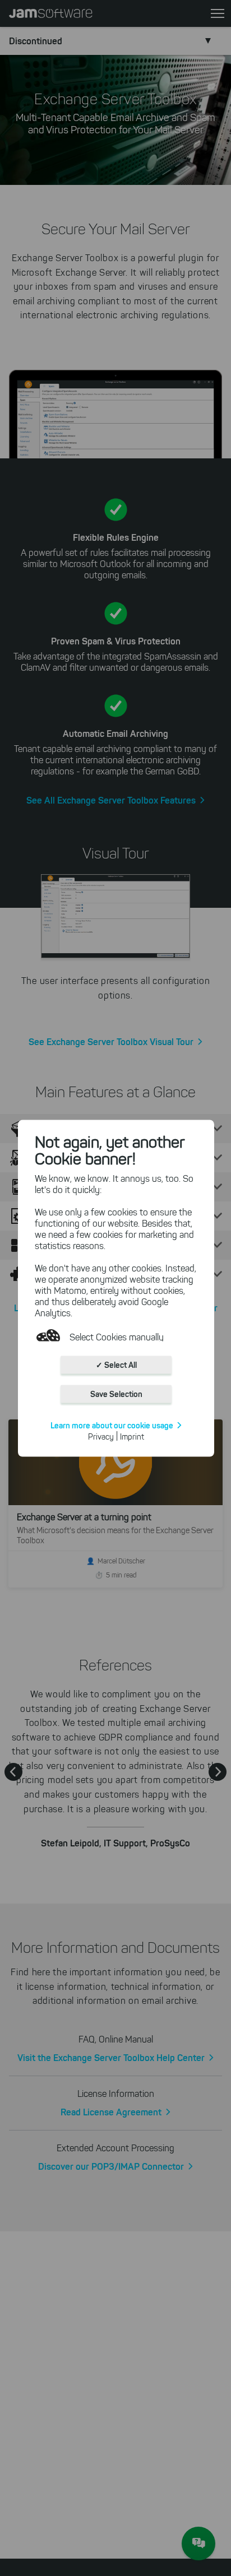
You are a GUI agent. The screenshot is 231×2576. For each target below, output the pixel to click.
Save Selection (116, 1394)
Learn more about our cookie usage (112, 1425)
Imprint (132, 1436)
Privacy (101, 1436)
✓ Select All (116, 1364)
